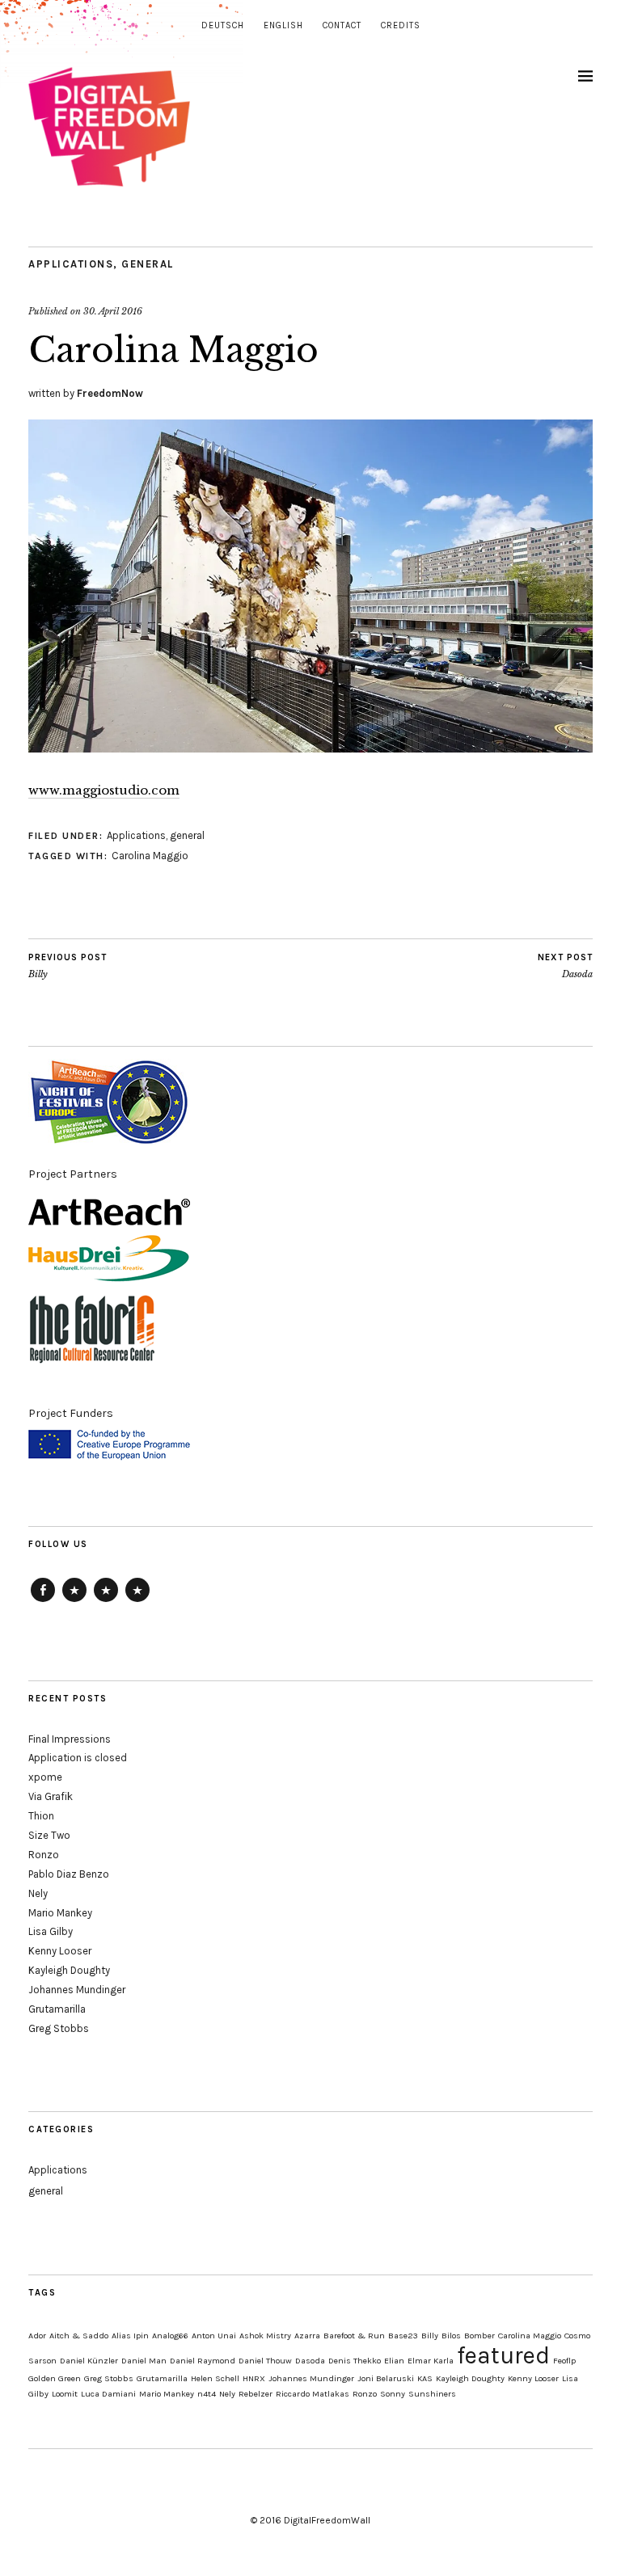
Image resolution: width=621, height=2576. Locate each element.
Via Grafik (51, 1796)
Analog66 (170, 2336)
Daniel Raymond (203, 2361)
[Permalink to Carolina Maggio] (310, 748)
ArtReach (74, 1601)
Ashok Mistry (265, 2336)
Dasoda (565, 966)
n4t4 (207, 2394)
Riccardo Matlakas (313, 2394)
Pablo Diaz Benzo (69, 1874)
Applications (71, 264)
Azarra (307, 2336)
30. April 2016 (113, 311)
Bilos (451, 2336)
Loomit (65, 2394)
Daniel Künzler (89, 2361)
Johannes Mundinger (77, 1990)
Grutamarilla (57, 2009)
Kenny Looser (60, 1951)
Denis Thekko (355, 2361)
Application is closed (78, 1758)
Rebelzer (256, 2394)
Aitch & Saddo (79, 2336)
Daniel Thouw (265, 2361)
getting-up (137, 1601)
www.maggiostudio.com (104, 790)
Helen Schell (215, 2378)
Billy (68, 966)
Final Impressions (70, 1739)
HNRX (254, 2378)
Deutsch (223, 25)
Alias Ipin (130, 2336)
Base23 (403, 2336)
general (148, 264)
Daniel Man (144, 2361)
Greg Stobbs (59, 2028)
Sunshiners (432, 2394)
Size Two (49, 1835)
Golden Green (55, 2378)
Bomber (479, 2336)
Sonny (393, 2394)
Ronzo (44, 1855)
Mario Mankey (60, 1913)
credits (401, 25)
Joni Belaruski (386, 2378)
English (283, 25)
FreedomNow (110, 393)
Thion (41, 1816)
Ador (37, 2336)
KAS (425, 2378)
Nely (38, 1893)
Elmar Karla (431, 2361)
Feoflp (564, 2361)
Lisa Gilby (51, 1931)
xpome (45, 1777)
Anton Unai (214, 2336)
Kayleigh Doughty (69, 1970)
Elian (394, 2361)
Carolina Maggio (150, 856)
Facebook (43, 1601)
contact (342, 25)
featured (503, 2355)
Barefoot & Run (354, 2336)
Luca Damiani (108, 2394)
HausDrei (106, 1601)
